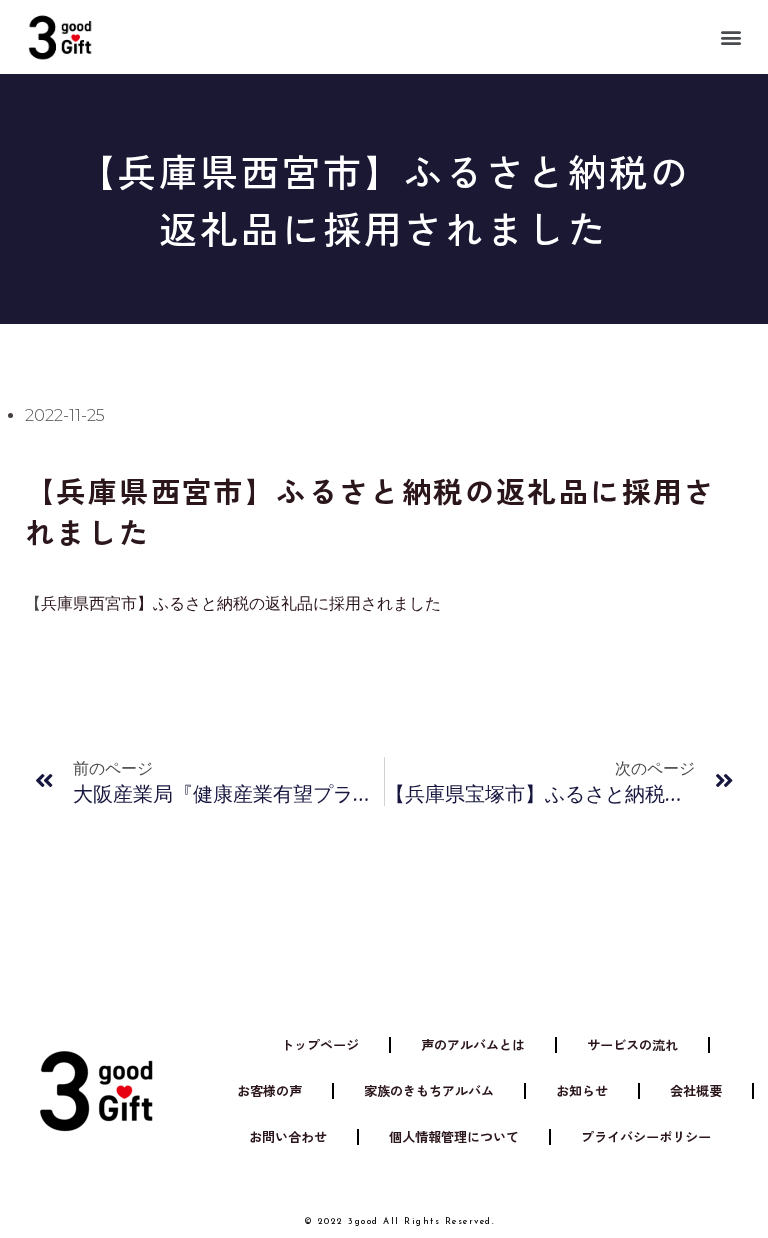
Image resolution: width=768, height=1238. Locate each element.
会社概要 (696, 1090)
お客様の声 (269, 1090)
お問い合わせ (288, 1136)
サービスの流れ (632, 1044)
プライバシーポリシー (646, 1136)
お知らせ (582, 1090)
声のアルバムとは (473, 1044)
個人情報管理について (454, 1136)
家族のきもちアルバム (429, 1090)
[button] (731, 36)
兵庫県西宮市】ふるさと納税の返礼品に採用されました (241, 603)
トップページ (320, 1044)
